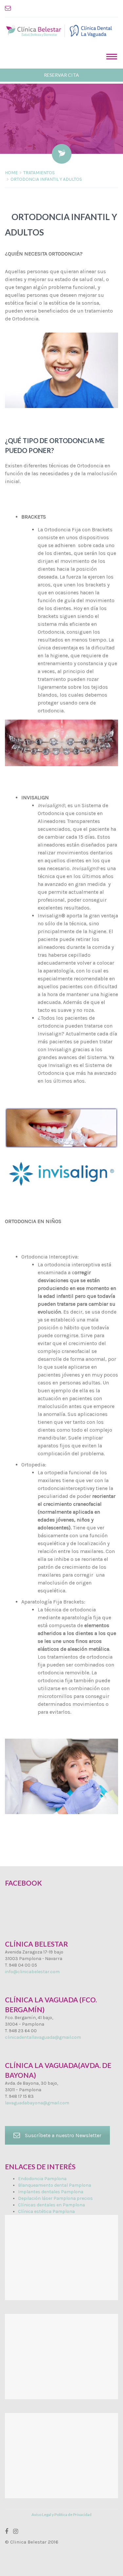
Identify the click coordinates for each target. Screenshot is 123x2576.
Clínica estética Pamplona (46, 2211)
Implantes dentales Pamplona (51, 2192)
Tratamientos (39, 173)
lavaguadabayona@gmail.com (37, 2103)
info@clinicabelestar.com (32, 1972)
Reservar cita (61, 75)
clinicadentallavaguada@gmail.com (43, 2037)
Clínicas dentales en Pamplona (51, 2205)
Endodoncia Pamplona (42, 2179)
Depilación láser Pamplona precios (55, 2198)
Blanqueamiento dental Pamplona (55, 2185)
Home (11, 173)
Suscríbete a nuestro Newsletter (63, 2135)
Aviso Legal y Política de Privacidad (61, 2515)
